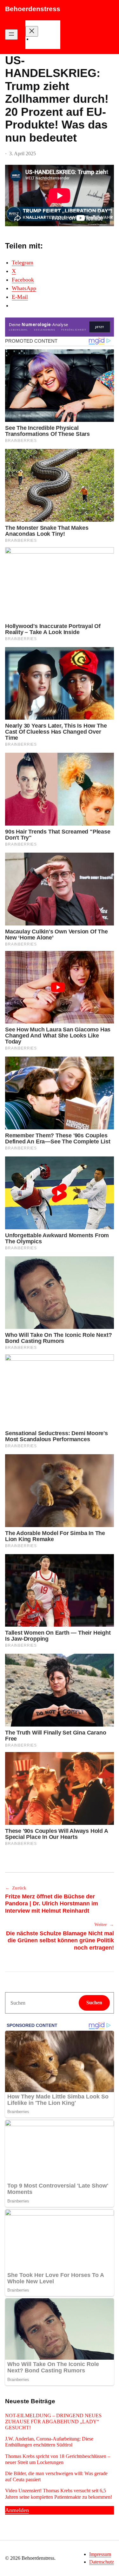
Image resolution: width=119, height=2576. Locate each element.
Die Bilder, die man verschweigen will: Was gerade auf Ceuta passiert (56, 2476)
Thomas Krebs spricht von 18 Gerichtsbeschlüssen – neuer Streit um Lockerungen (58, 2459)
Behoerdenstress (33, 9)
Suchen (94, 2003)
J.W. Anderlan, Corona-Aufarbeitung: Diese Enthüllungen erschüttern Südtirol (49, 2442)
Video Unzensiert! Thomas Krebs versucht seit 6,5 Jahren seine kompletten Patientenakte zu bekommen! (59, 2494)
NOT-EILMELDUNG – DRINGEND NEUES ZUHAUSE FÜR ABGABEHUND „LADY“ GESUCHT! (53, 2422)
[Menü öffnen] (11, 35)
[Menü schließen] (32, 31)
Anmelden (17, 2510)
